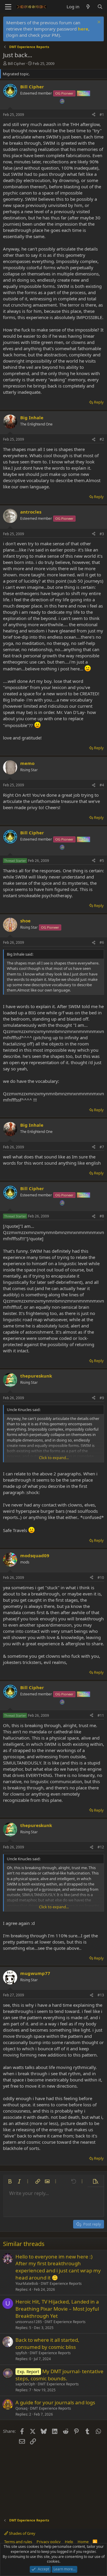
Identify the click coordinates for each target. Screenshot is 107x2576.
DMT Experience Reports (61, 2284)
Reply (99, 402)
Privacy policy (49, 2542)
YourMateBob (27, 2284)
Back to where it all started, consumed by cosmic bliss (47, 2343)
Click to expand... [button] (54, 1458)
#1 (102, 115)
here (83, 29)
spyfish (21, 2353)
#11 (101, 1715)
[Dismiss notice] (98, 23)
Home (83, 2542)
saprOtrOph (25, 2384)
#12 (101, 1847)
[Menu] (8, 7)
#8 (102, 1216)
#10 (101, 1578)
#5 (102, 861)
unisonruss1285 (29, 2322)
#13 (101, 1995)
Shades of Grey (22, 2533)
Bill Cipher (16, 63)
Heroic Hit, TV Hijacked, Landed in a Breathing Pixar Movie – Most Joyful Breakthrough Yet (57, 2309)
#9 (102, 1398)
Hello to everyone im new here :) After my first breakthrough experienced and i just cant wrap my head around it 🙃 (58, 2267)
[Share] (94, 115)
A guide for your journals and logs (55, 2402)
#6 (102, 942)
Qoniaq (21, 2408)
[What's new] (88, 7)
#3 (102, 534)
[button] (10, 2181)
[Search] (100, 7)
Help (69, 2542)
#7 (102, 1147)
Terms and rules (18, 2542)
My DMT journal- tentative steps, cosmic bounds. (59, 2375)
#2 (102, 439)
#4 (102, 785)
